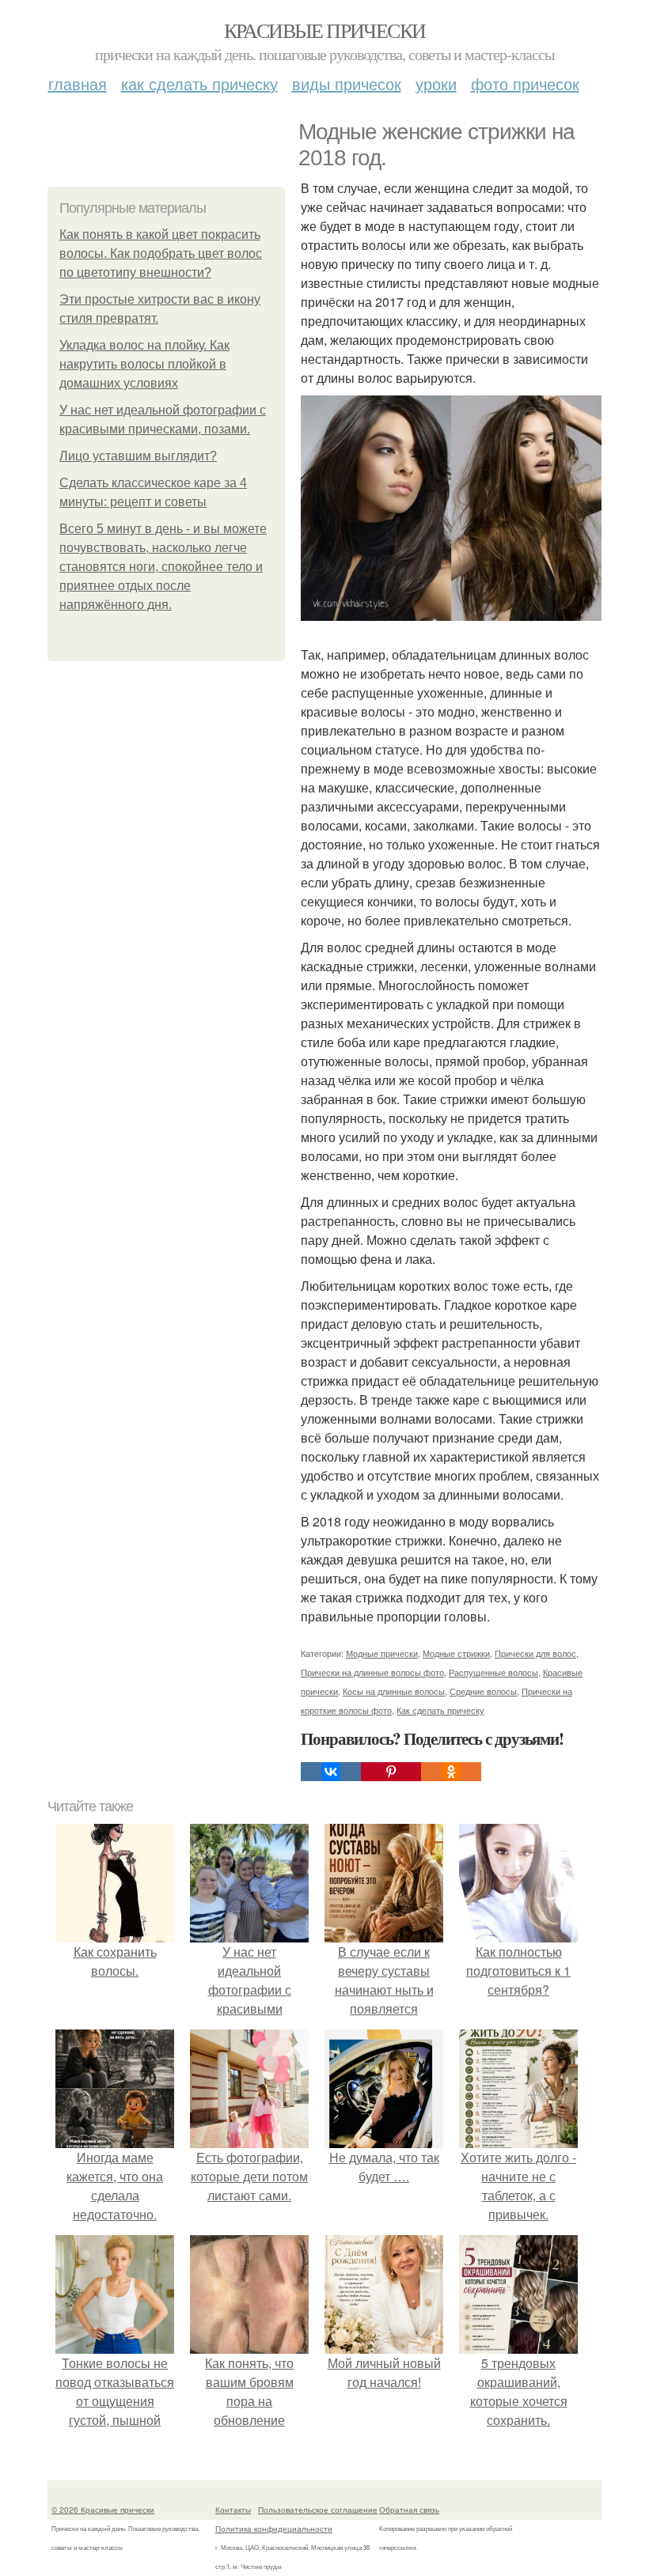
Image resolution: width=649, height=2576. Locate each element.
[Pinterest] (391, 1772)
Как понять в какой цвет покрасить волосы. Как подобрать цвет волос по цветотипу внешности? (161, 253)
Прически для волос (535, 1653)
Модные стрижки (456, 1653)
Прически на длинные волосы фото (372, 1672)
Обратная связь (409, 2510)
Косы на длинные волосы (394, 1691)
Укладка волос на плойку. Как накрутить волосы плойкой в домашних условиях (144, 364)
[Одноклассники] (451, 1772)
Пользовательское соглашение (318, 2510)
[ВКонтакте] (331, 1772)
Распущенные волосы (493, 1672)
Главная (78, 83)
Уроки (436, 83)
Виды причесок (347, 83)
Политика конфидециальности (274, 2529)
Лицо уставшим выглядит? (138, 456)
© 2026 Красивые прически (103, 2510)
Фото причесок (525, 83)
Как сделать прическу (199, 83)
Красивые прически (325, 30)
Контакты (233, 2510)
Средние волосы (483, 1691)
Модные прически (382, 1653)
